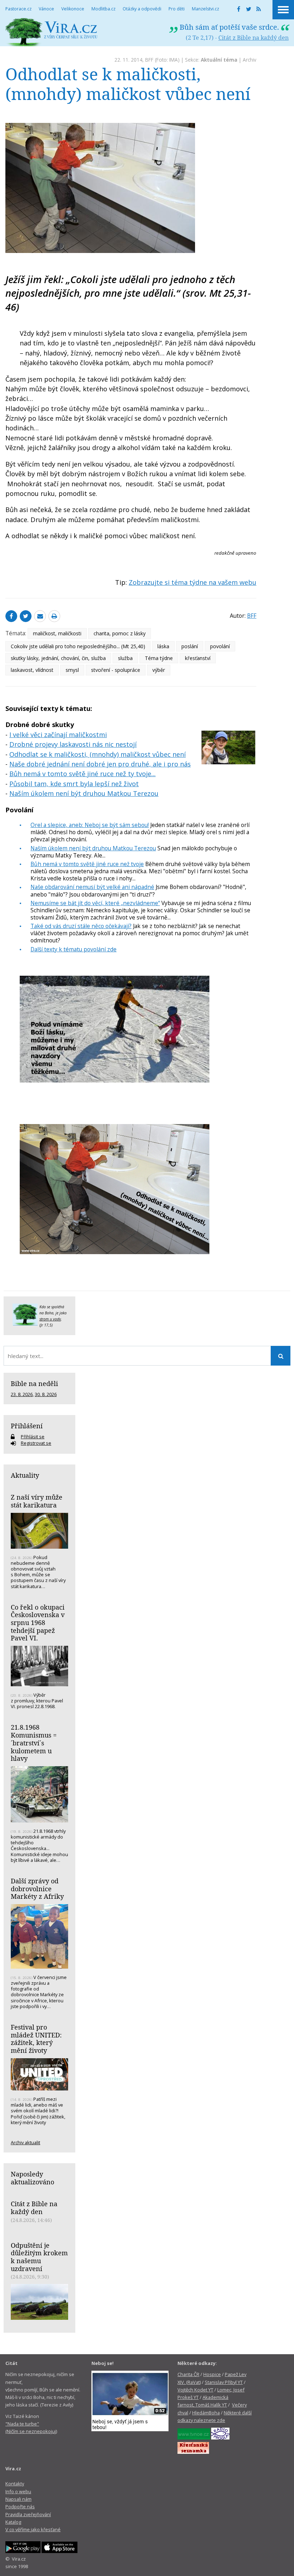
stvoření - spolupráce (116, 670)
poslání (190, 646)
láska (163, 646)
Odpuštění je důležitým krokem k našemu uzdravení (39, 2257)
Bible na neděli (34, 1383)
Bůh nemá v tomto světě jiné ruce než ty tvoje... (82, 774)
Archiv (250, 60)
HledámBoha (206, 2413)
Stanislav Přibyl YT (224, 2382)
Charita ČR (188, 2374)
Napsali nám (18, 2499)
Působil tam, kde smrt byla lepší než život (74, 784)
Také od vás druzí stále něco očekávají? (81, 926)
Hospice (212, 2374)
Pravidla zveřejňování (28, 2514)
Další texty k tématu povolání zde (73, 949)
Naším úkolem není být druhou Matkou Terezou (84, 793)
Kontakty (15, 2484)
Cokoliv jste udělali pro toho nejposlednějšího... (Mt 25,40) (78, 646)
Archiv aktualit (25, 2142)
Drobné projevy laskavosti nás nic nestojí (73, 744)
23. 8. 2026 (22, 1394)
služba (125, 658)
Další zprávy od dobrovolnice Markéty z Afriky (37, 1889)
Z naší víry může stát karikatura (37, 1501)
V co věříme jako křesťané (33, 2529)
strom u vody (50, 1319)
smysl (72, 670)
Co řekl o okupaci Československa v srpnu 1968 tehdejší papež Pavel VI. (38, 1623)
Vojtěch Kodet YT (195, 2390)
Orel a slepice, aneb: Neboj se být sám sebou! (90, 825)
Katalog (13, 2522)
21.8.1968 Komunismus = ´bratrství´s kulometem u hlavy (34, 1743)
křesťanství (198, 658)
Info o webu (18, 2491)
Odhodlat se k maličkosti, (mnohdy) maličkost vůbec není (98, 754)
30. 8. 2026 (46, 1394)
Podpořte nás (20, 2506)
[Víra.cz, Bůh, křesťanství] (51, 32)
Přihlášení (27, 1426)
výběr (159, 670)
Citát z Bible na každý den (253, 38)
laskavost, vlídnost (32, 670)
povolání (220, 646)
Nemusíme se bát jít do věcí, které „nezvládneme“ (95, 903)
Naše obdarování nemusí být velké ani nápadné (92, 887)
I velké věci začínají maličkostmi (58, 735)
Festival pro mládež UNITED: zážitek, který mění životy (36, 2039)
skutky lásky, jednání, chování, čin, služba (58, 658)
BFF (149, 60)
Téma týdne (159, 658)
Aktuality (25, 1475)
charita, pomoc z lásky (120, 633)
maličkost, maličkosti (57, 633)
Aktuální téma (219, 60)
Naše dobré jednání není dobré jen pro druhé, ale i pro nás (100, 764)
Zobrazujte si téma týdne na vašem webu (193, 582)
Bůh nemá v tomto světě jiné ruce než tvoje (87, 864)
